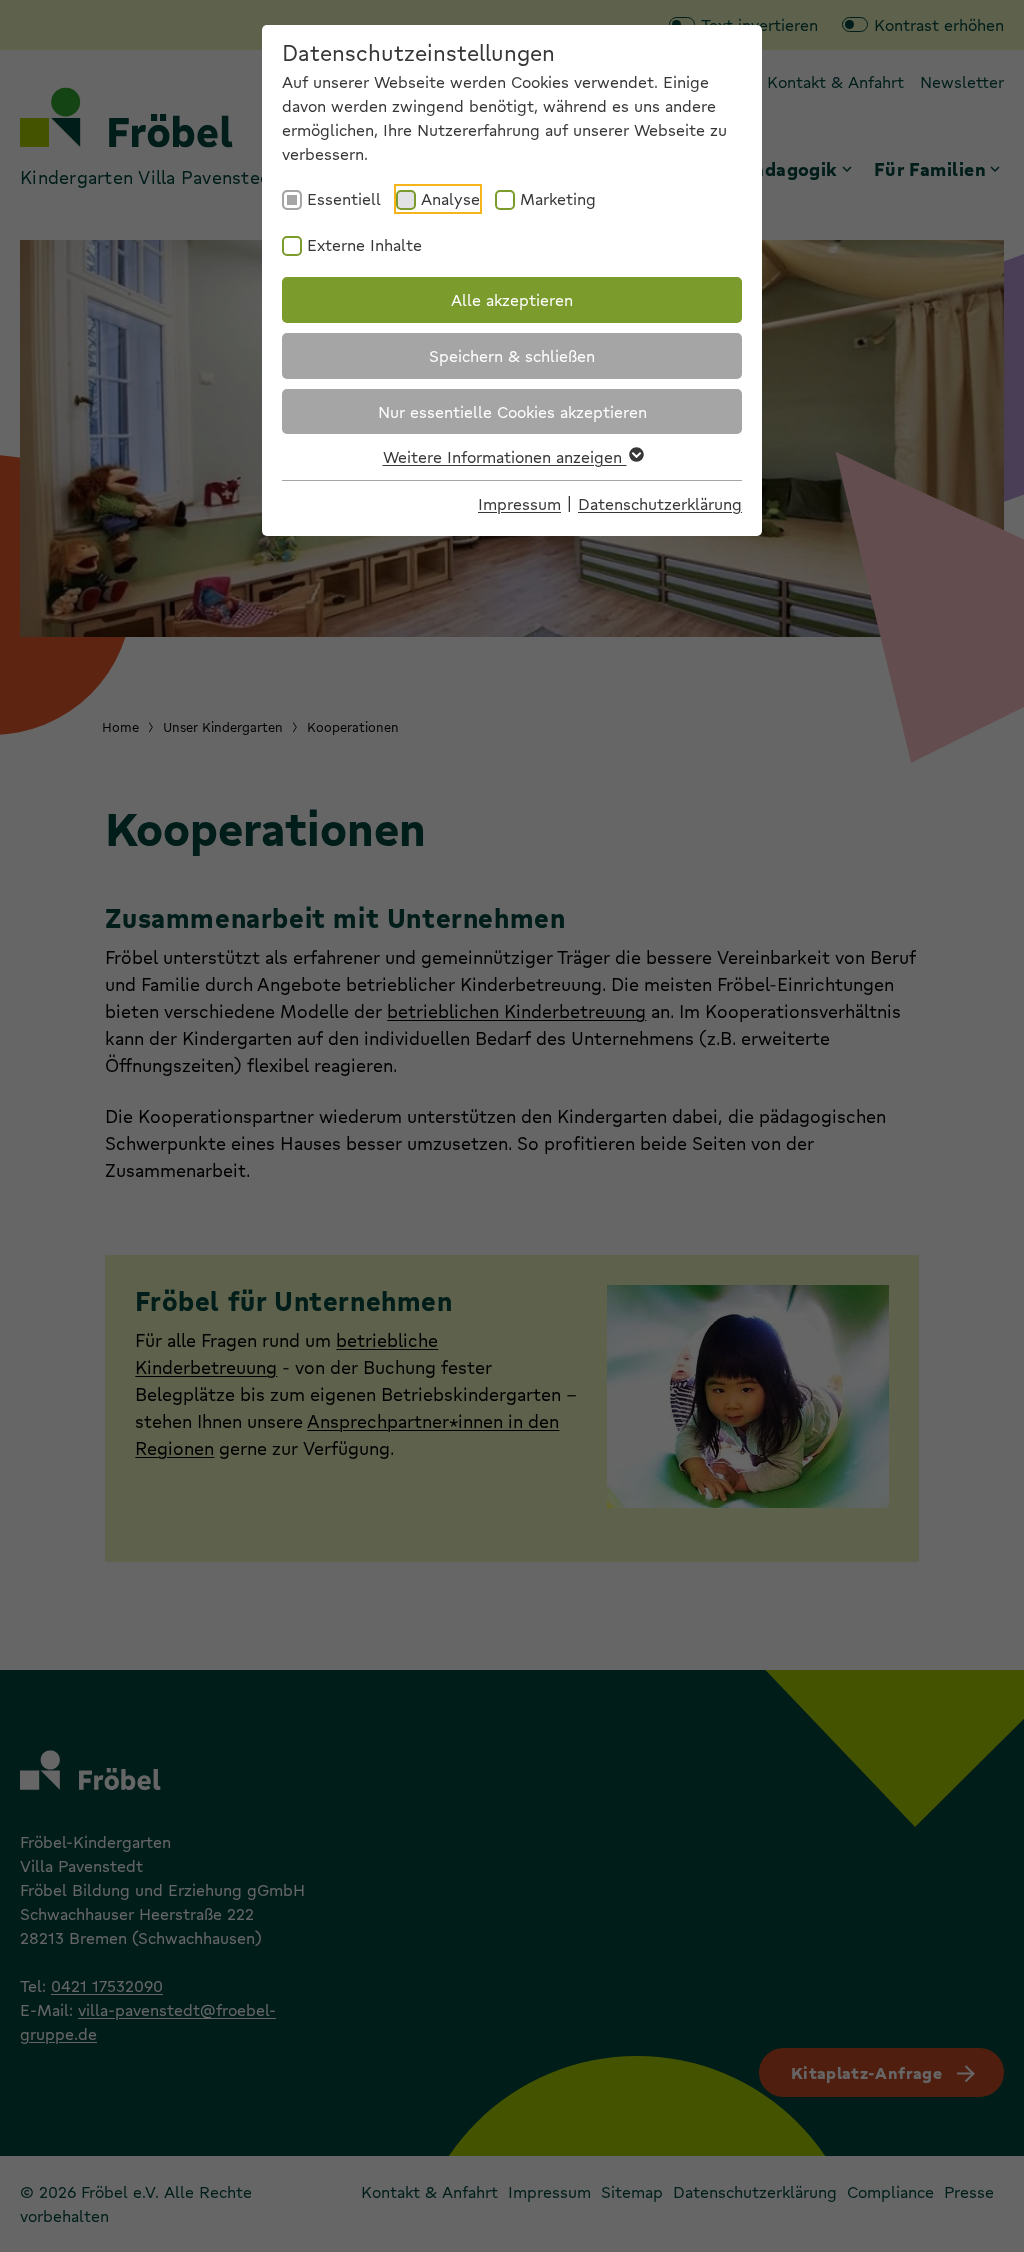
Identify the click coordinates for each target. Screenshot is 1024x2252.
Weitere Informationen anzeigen (505, 456)
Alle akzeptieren (512, 299)
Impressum (519, 503)
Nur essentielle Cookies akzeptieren (512, 411)
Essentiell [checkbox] (344, 198)
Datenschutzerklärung (660, 503)
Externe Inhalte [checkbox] (364, 244)
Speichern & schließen (512, 355)
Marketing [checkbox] (558, 198)
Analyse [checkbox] (450, 198)
